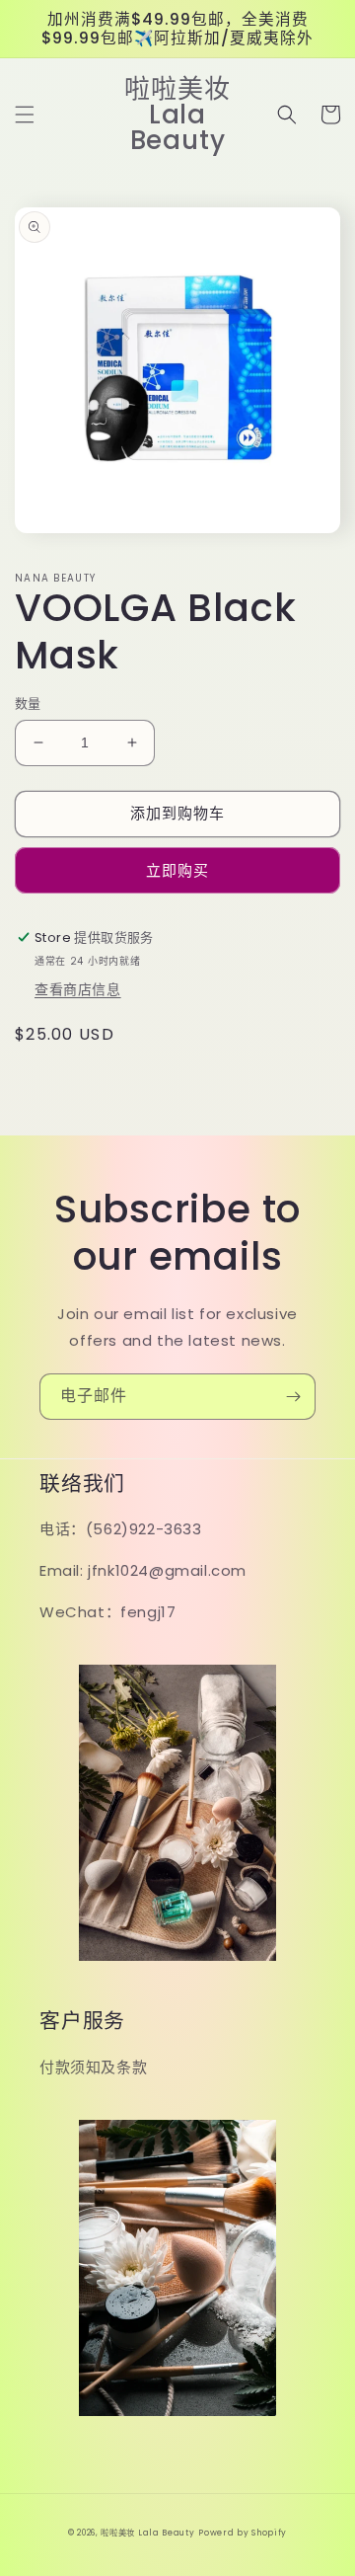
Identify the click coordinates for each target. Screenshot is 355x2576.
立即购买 (177, 870)
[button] (25, 115)
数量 (28, 703)
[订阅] (293, 1397)
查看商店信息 (78, 989)
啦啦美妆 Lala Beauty (147, 2533)
